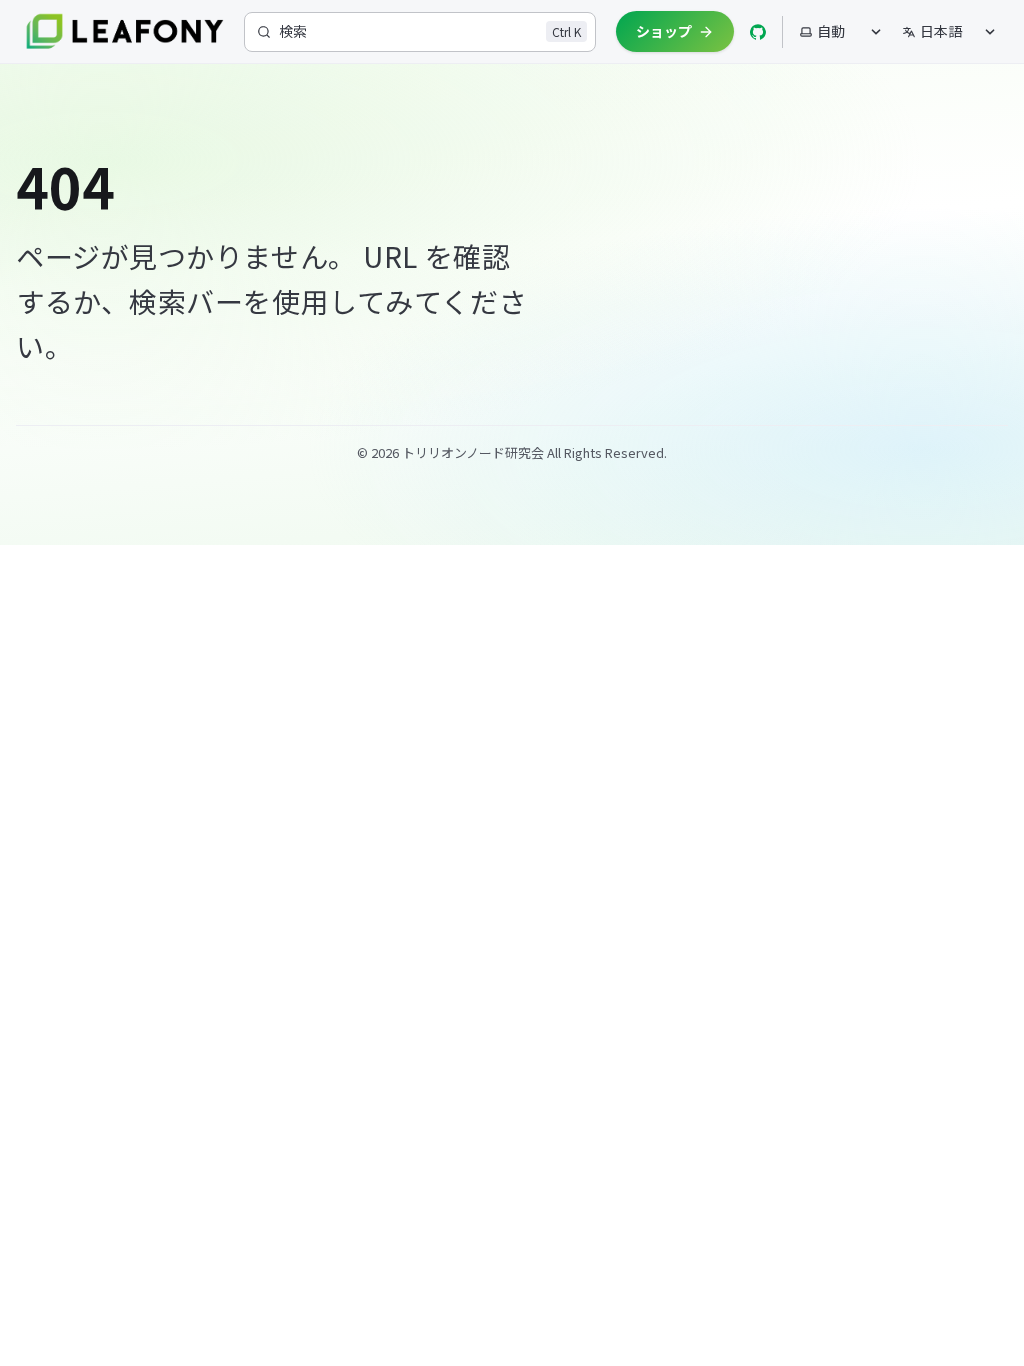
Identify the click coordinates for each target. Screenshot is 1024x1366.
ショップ (664, 31)
